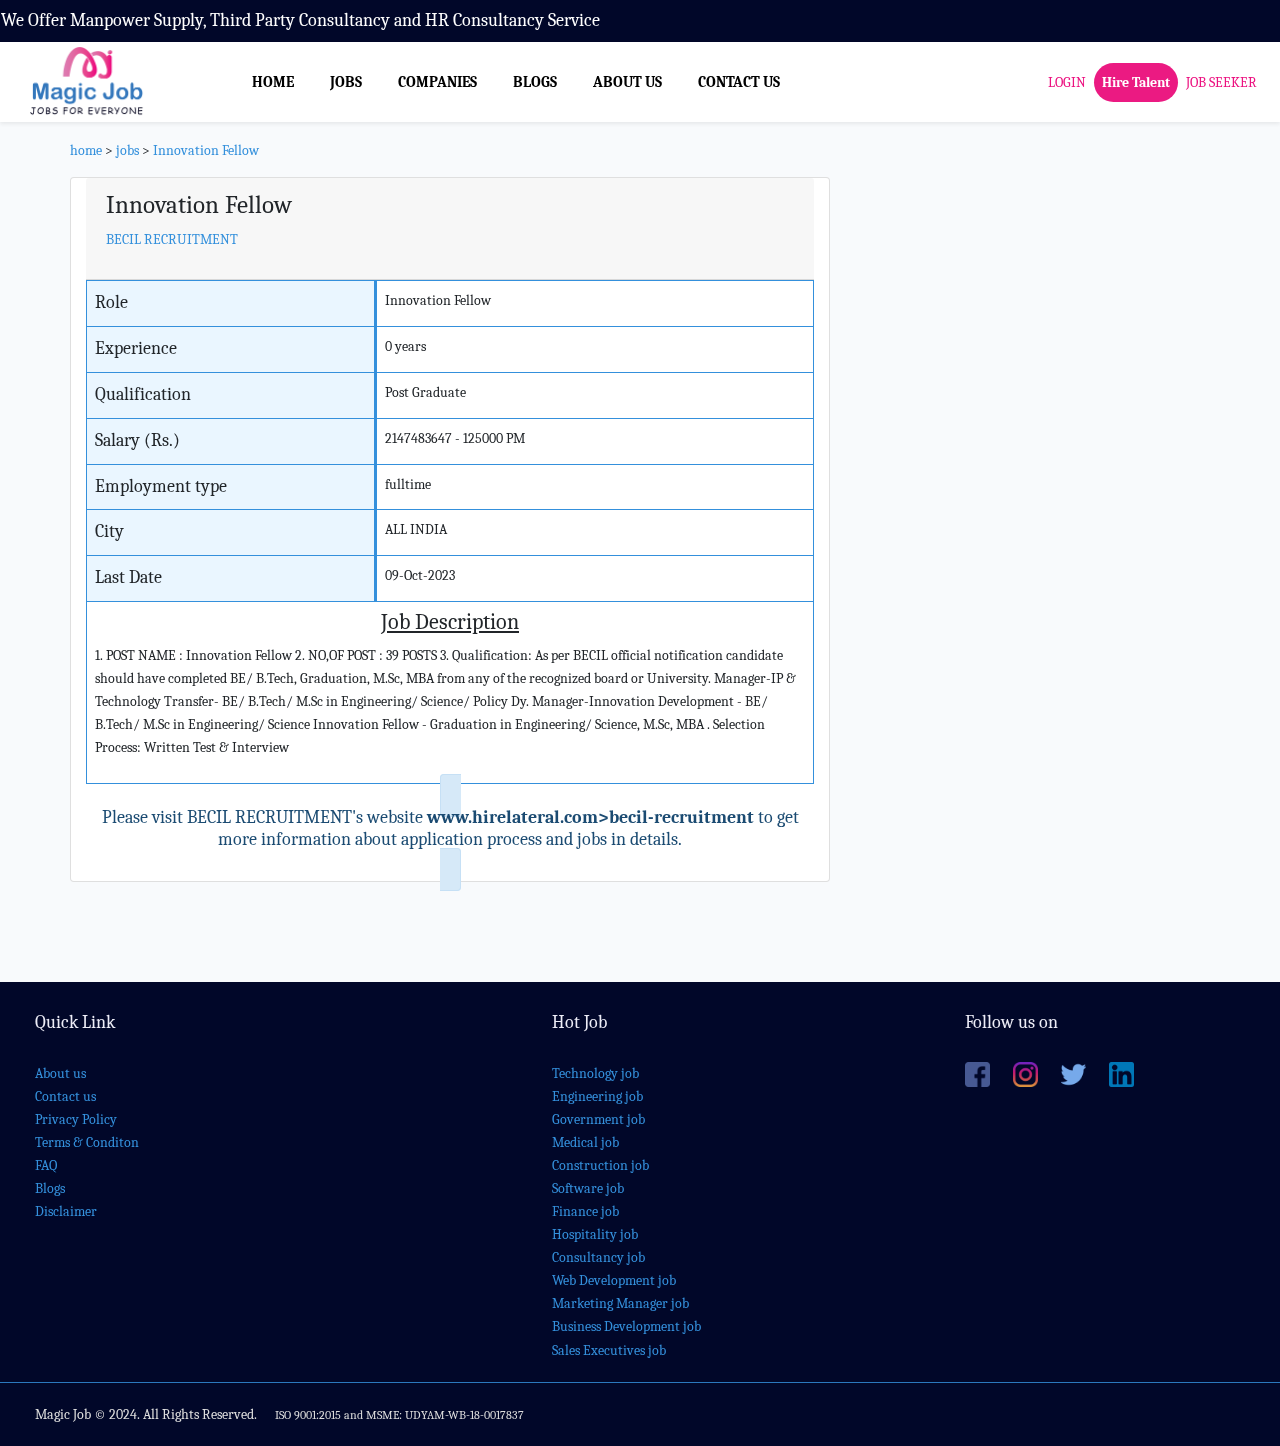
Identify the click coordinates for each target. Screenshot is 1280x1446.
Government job (598, 1119)
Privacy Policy (76, 1119)
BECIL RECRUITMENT (172, 239)
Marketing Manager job (620, 1303)
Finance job (585, 1211)
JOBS (346, 82)
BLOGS (535, 82)
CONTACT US (739, 82)
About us (60, 1073)
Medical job (585, 1142)
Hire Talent (1136, 81)
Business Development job (626, 1326)
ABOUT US (627, 82)
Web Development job (614, 1280)
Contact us (65, 1096)
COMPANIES (437, 82)
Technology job (595, 1073)
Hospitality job (595, 1234)
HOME (273, 82)
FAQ (46, 1165)
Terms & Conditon (87, 1142)
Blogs (50, 1188)
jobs (127, 150)
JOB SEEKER (1221, 81)
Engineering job (597, 1096)
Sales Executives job (609, 1350)
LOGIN (1067, 81)
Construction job (600, 1165)
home (86, 150)
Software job (588, 1188)
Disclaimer (66, 1211)
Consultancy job (598, 1257)
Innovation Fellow (206, 150)
